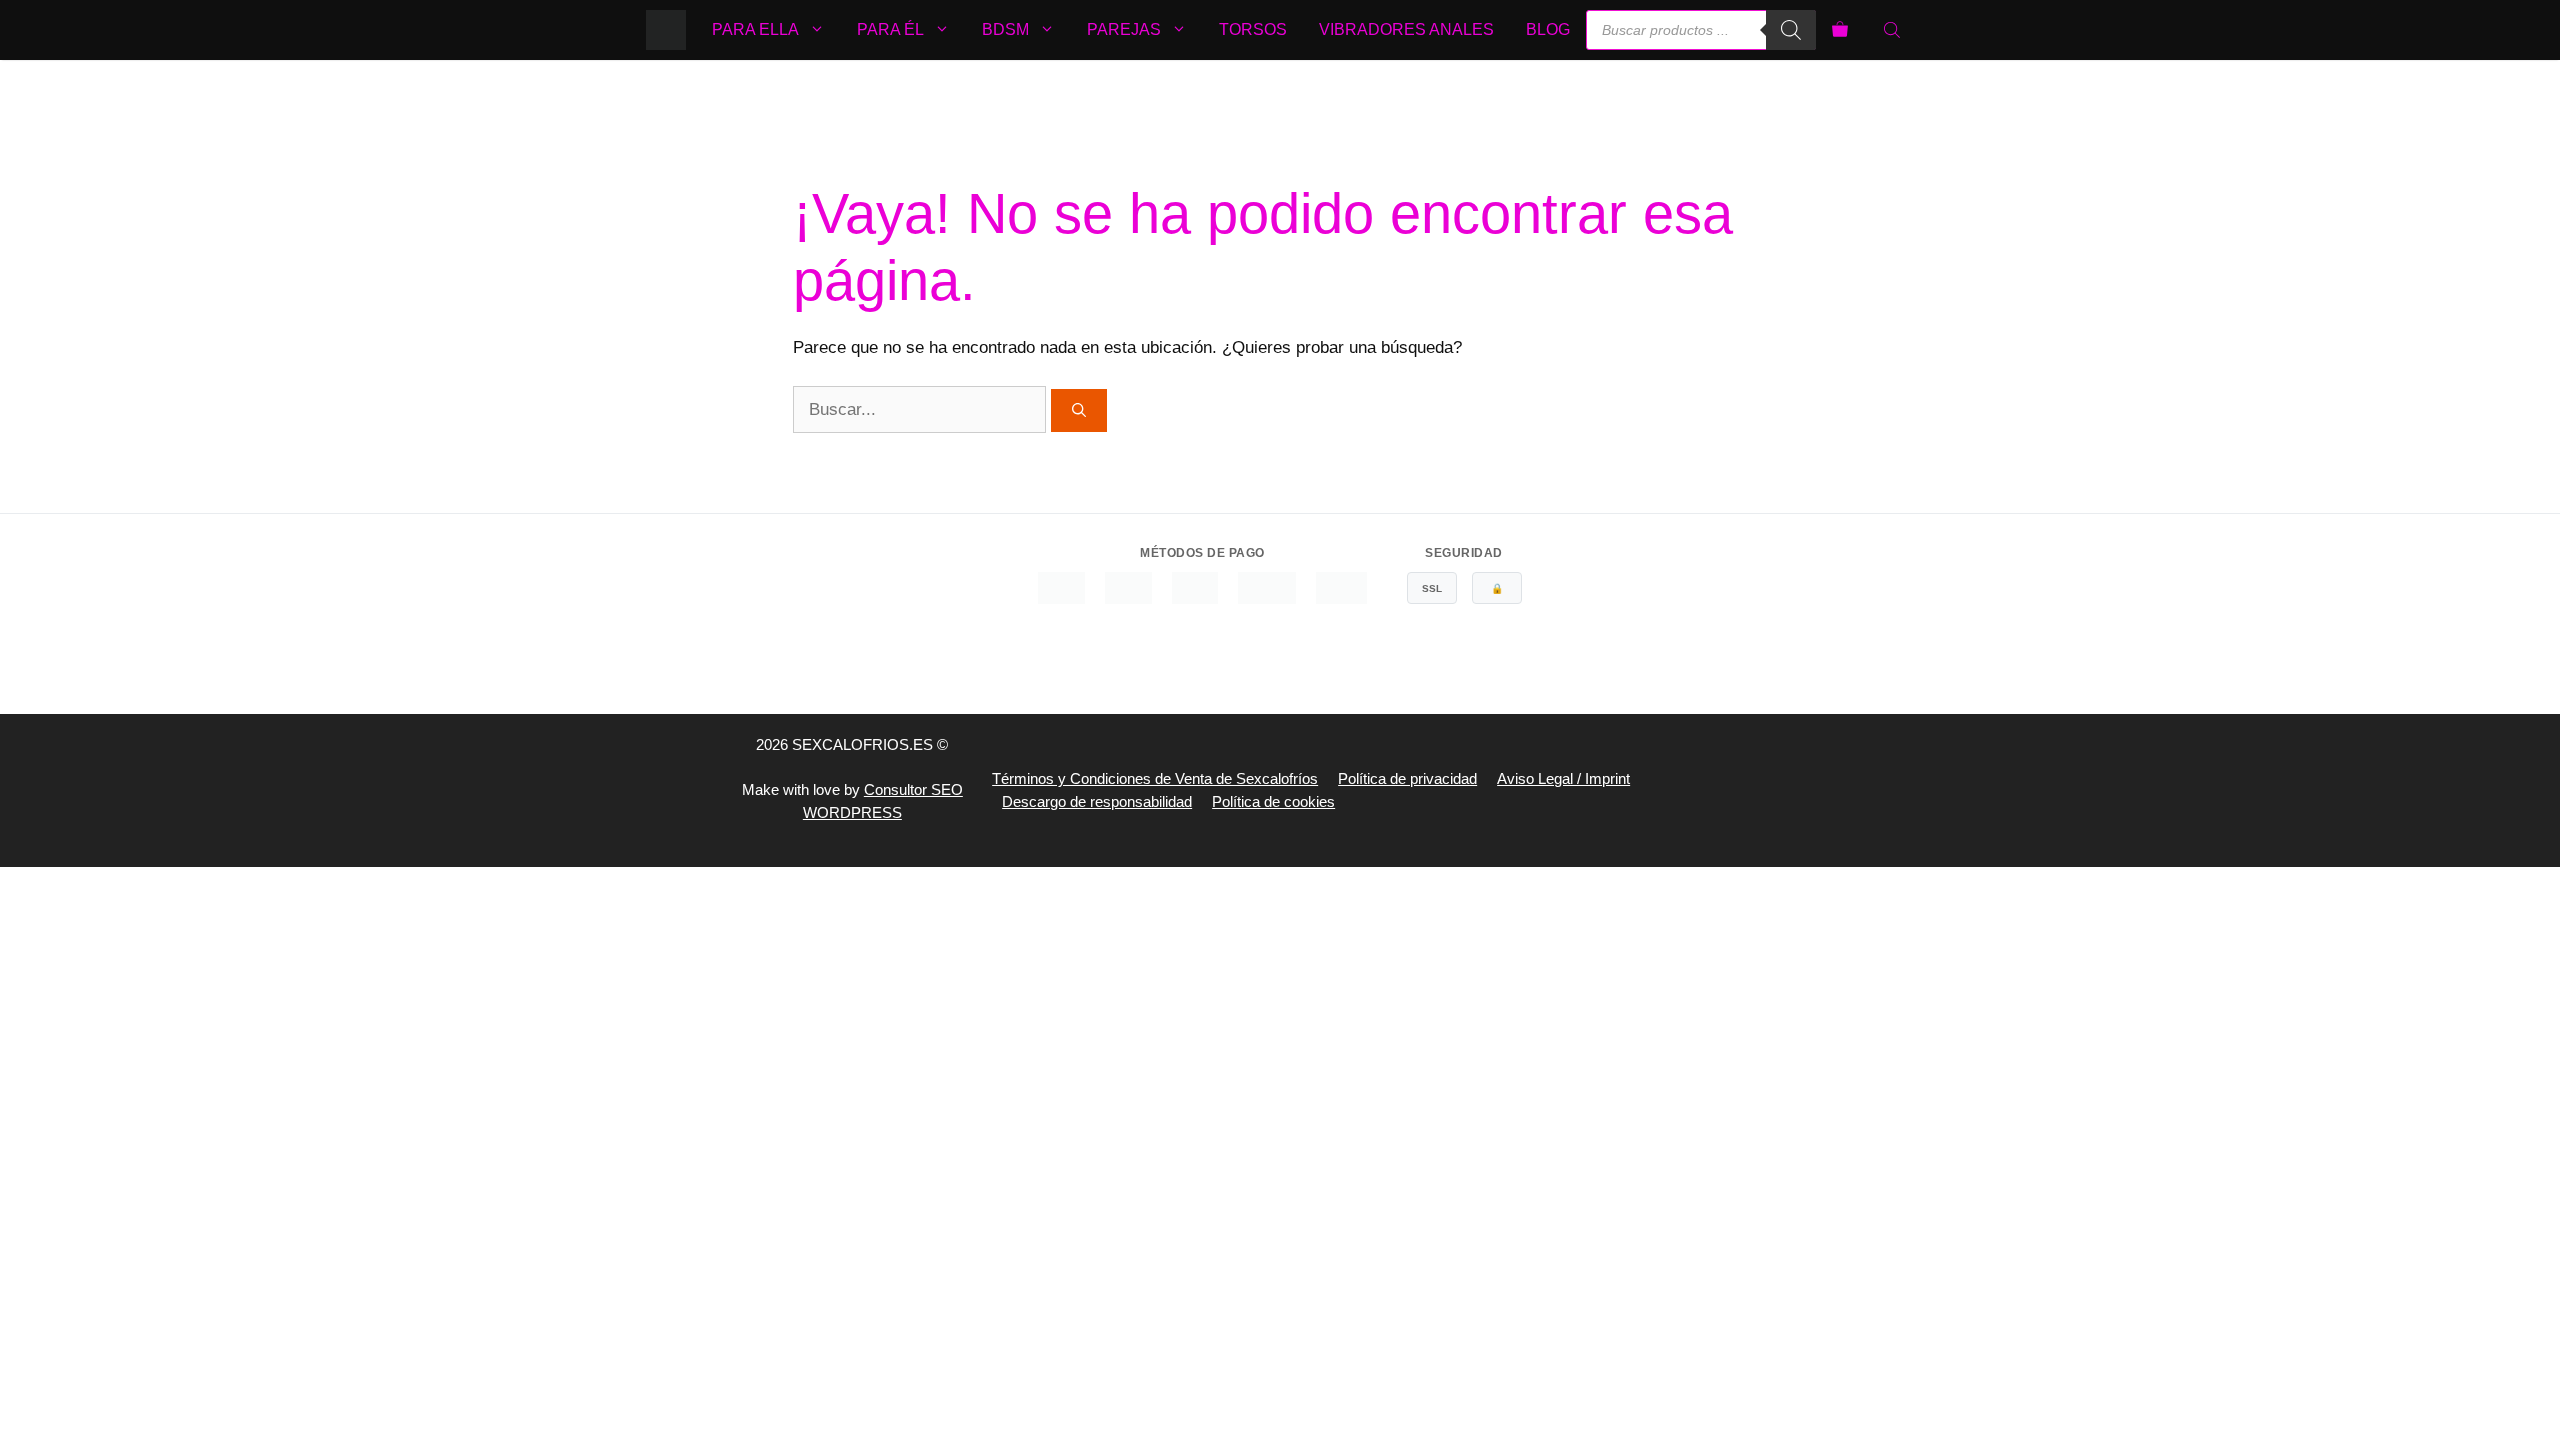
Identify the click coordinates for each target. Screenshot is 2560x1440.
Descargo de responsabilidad (1097, 801)
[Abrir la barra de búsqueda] (1894, 30)
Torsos (1253, 29)
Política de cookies (1273, 801)
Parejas (1124, 29)
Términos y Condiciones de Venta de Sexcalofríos (1155, 778)
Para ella (755, 29)
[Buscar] (1791, 30)
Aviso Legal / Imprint (1563, 778)
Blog (1548, 29)
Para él (890, 29)
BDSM (1005, 29)
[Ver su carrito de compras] (1840, 30)
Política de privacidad (1407, 778)
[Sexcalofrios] (666, 30)
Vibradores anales (1406, 29)
